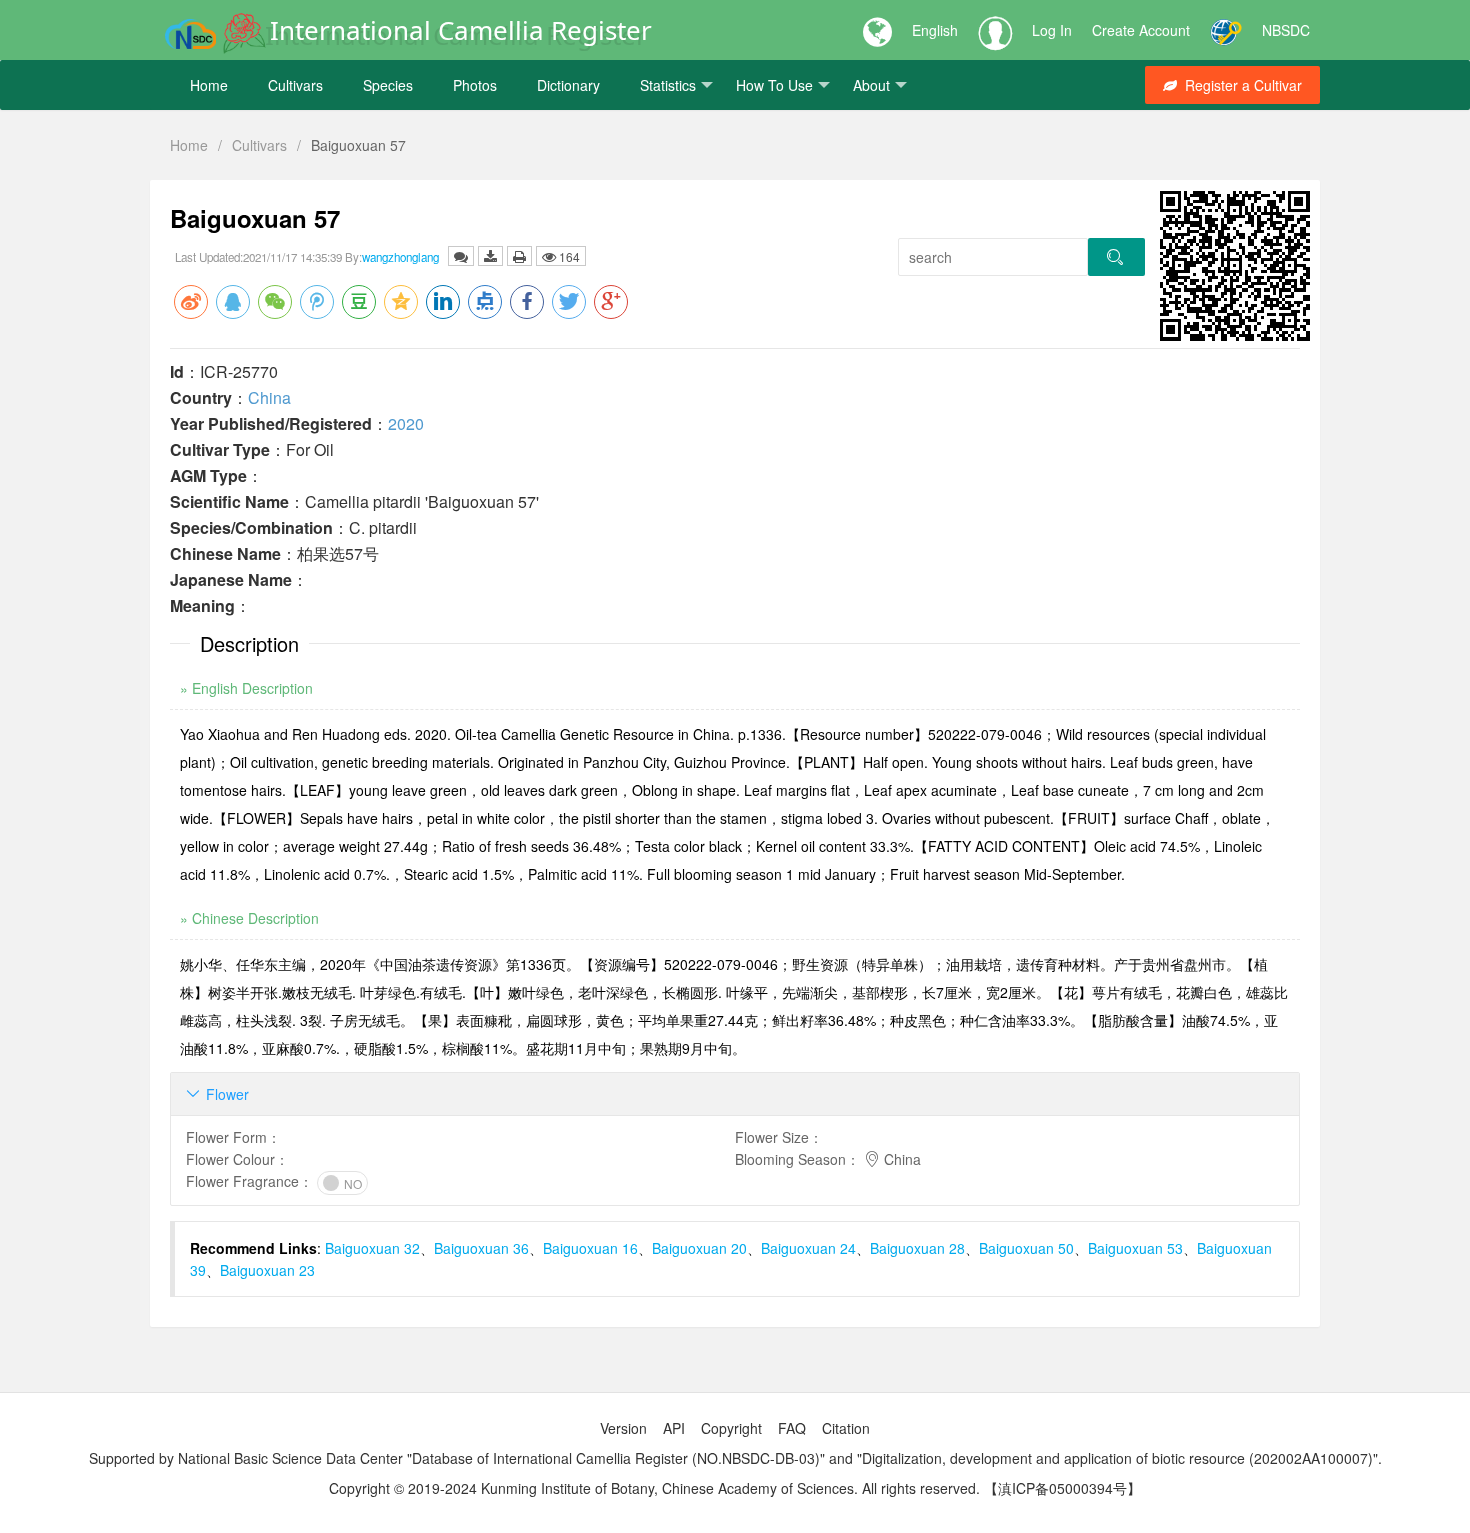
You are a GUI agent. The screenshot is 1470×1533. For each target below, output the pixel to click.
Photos (475, 85)
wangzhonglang (400, 257)
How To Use (774, 85)
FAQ (792, 1428)
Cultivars (295, 85)
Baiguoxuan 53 (1135, 1248)
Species (388, 85)
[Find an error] (461, 256)
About (871, 85)
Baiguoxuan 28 (917, 1248)
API (674, 1428)
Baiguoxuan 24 (808, 1248)
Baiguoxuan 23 (267, 1270)
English (935, 30)
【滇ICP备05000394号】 (1062, 1488)
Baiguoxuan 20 (699, 1248)
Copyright (731, 1428)
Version (623, 1428)
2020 (406, 423)
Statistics (668, 85)
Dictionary (568, 85)
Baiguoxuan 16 (590, 1248)
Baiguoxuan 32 (372, 1248)
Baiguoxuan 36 (481, 1248)
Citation (846, 1428)
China (269, 397)
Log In (1052, 30)
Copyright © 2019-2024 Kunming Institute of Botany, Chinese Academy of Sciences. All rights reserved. (654, 1488)
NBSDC (1286, 30)
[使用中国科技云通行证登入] (1226, 30)
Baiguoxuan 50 (1026, 1248)
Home (209, 85)
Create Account (1141, 30)
